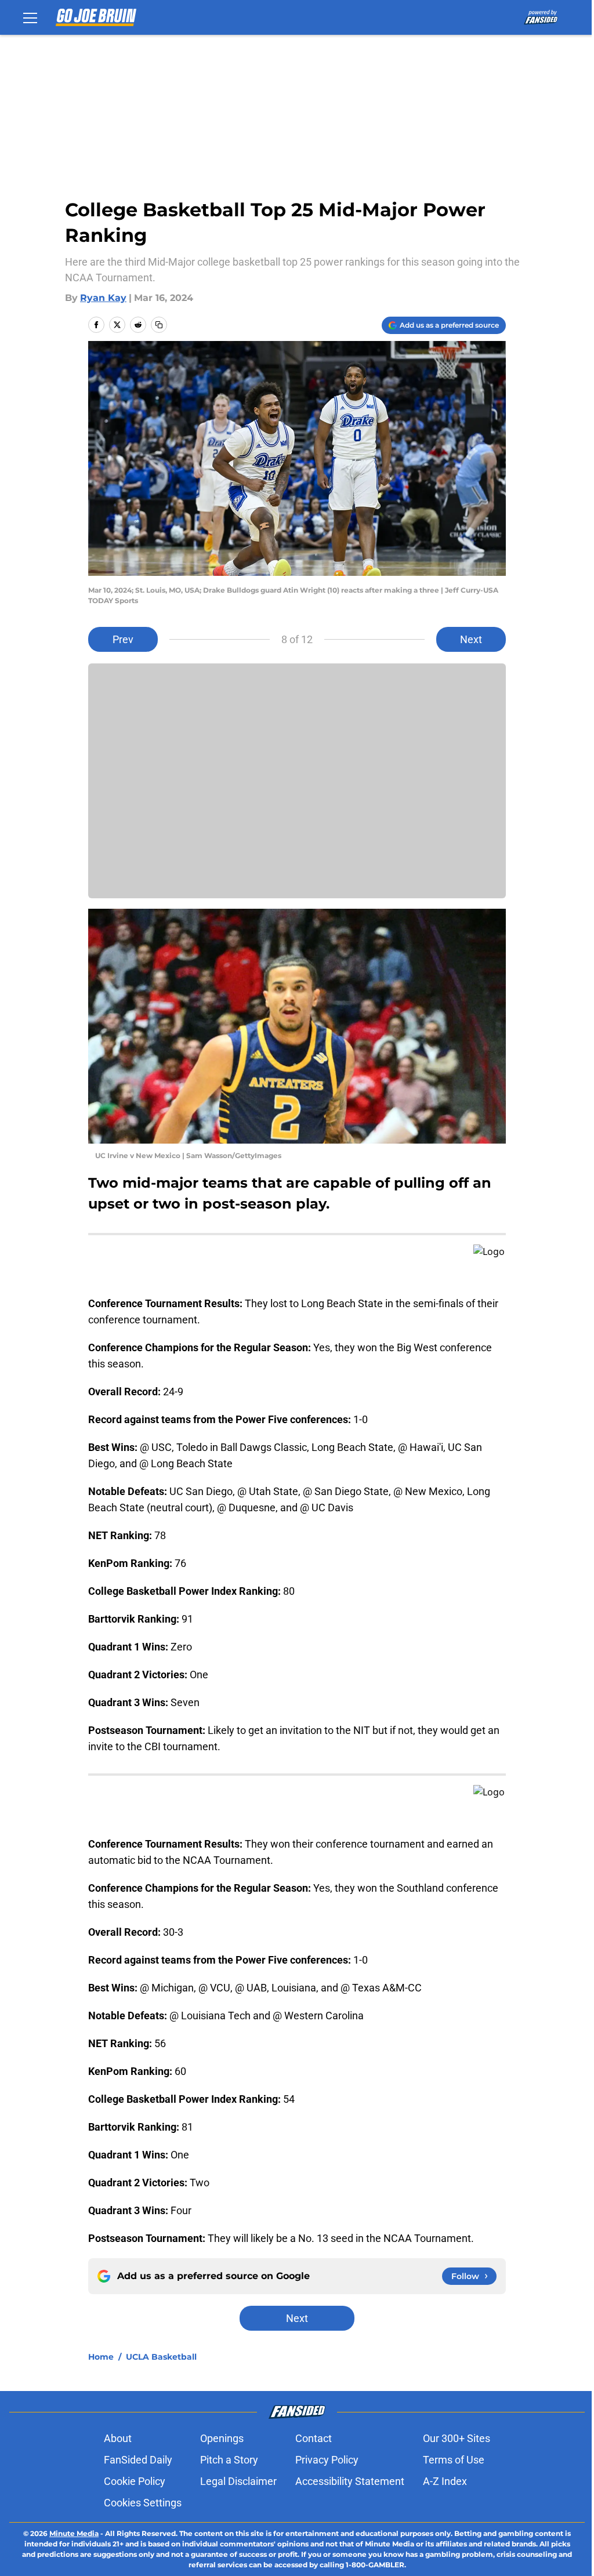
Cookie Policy (135, 2481)
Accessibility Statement (350, 2481)
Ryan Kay (103, 298)
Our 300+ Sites (457, 2438)
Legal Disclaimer (238, 2481)
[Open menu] (30, 17)
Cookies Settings (143, 2503)
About (118, 2438)
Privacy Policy (327, 2460)
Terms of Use (454, 2460)
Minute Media (74, 2533)
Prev (123, 639)
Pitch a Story (229, 2460)
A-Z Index (445, 2481)
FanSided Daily (138, 2460)
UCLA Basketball (161, 2357)
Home (101, 2357)
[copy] (159, 325)
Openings (222, 2438)
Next (471, 639)
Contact (314, 2438)
